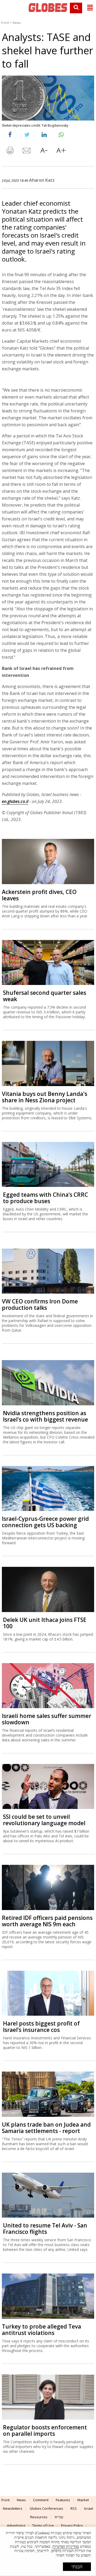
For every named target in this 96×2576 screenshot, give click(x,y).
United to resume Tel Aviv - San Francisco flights (45, 2229)
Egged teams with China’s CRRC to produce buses (45, 1198)
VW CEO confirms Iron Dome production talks (40, 1304)
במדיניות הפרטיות (66, 2547)
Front (5, 23)
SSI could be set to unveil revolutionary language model (44, 1820)
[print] (10, 152)
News (17, 23)
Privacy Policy (72, 2525)
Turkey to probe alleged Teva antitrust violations (41, 2330)
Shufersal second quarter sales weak (45, 996)
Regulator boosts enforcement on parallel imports (45, 2430)
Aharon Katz (42, 180)
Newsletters (13, 2508)
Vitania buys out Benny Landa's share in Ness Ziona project (45, 1097)
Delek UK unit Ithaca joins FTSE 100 (45, 1623)
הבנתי (77, 2567)
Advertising (16, 2525)
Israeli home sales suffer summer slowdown (47, 1719)
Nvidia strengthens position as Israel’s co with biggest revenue (45, 1416)
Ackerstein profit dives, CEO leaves (39, 895)
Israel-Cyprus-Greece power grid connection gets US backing (45, 1522)
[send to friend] (27, 152)
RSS (74, 2508)
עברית (59, 2517)
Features (63, 2500)
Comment (41, 2500)
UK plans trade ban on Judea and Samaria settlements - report (46, 2128)
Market (83, 2500)
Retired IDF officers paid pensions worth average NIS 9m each (47, 1921)
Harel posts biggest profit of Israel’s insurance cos (41, 2027)
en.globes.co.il (15, 801)
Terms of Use (43, 2525)
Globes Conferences (46, 2508)
